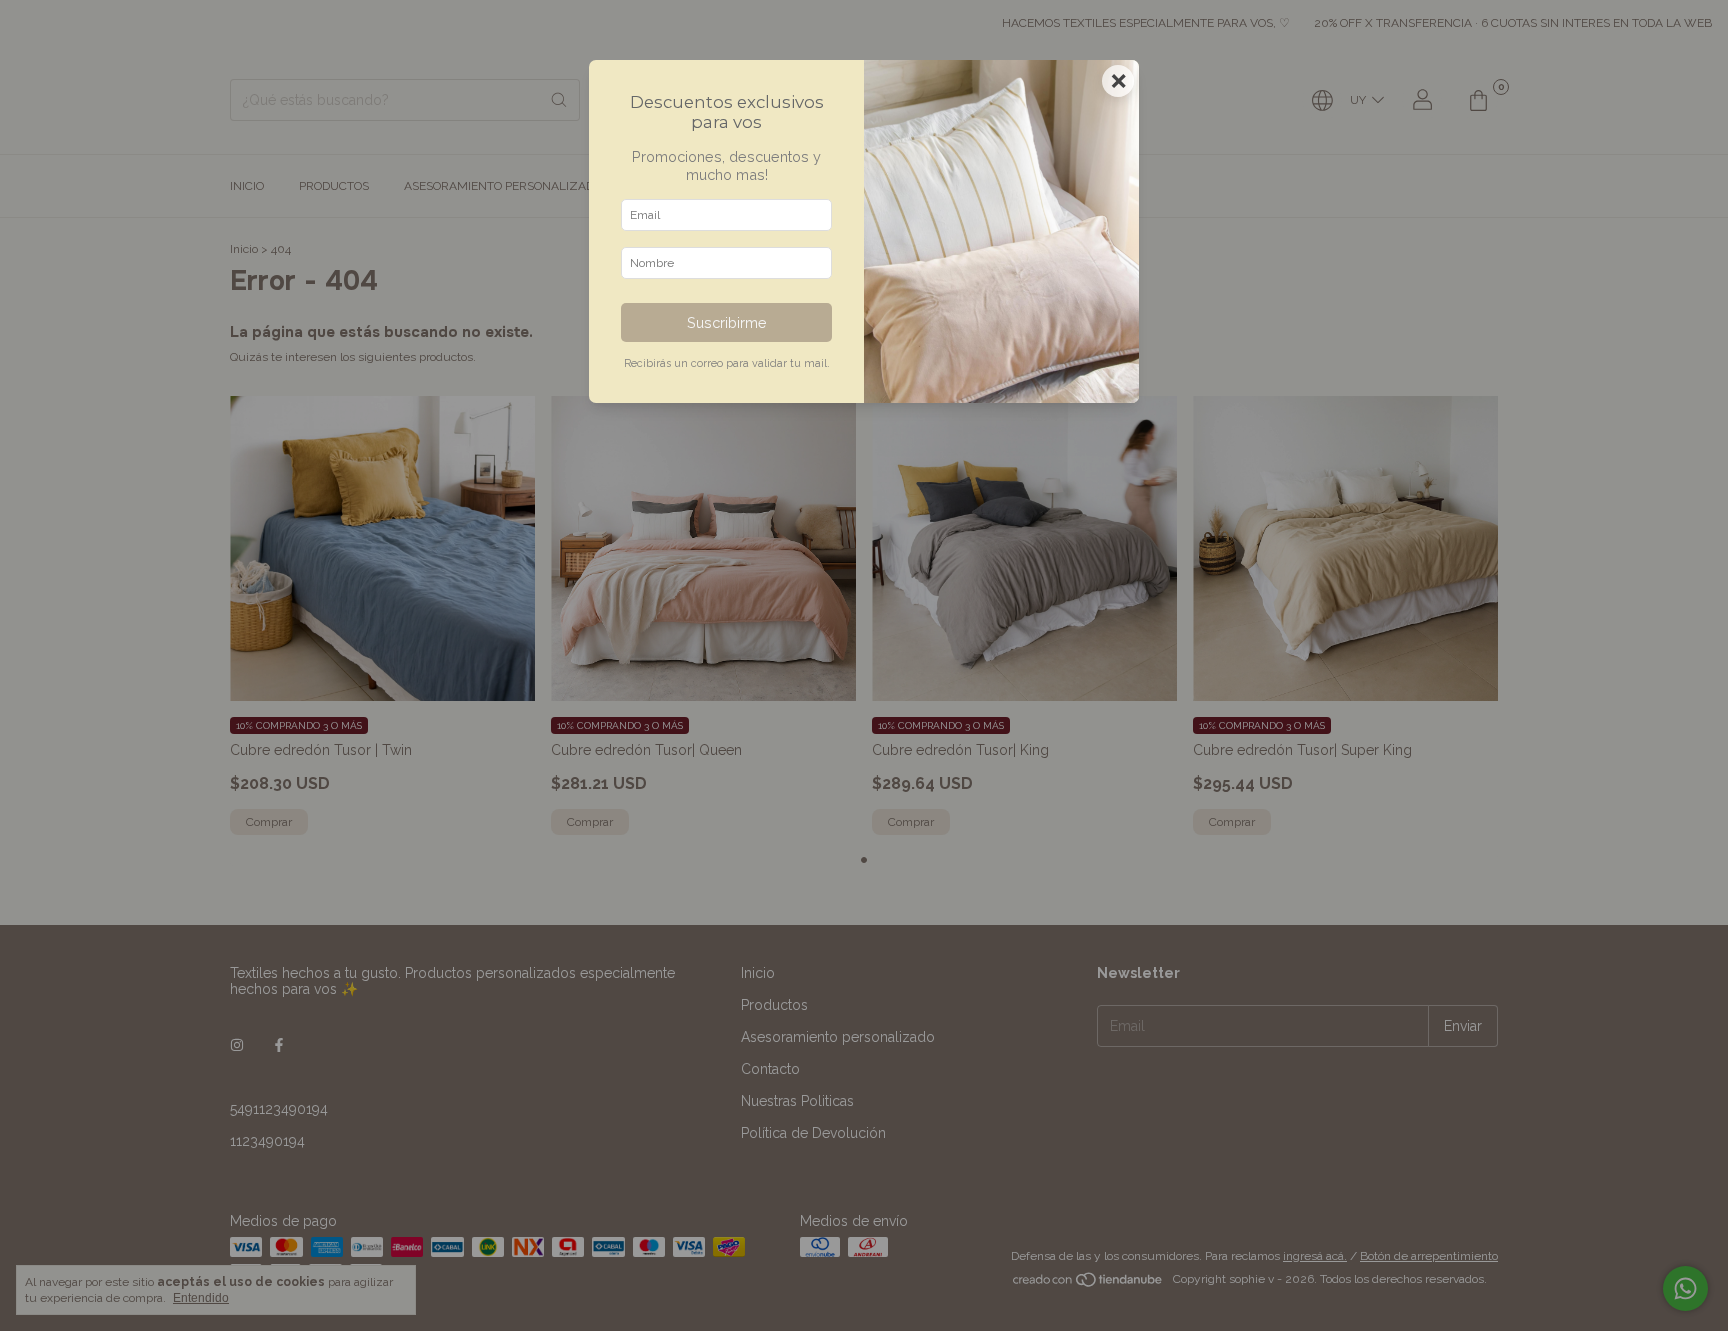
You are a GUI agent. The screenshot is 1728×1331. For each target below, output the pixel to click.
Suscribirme (727, 322)
